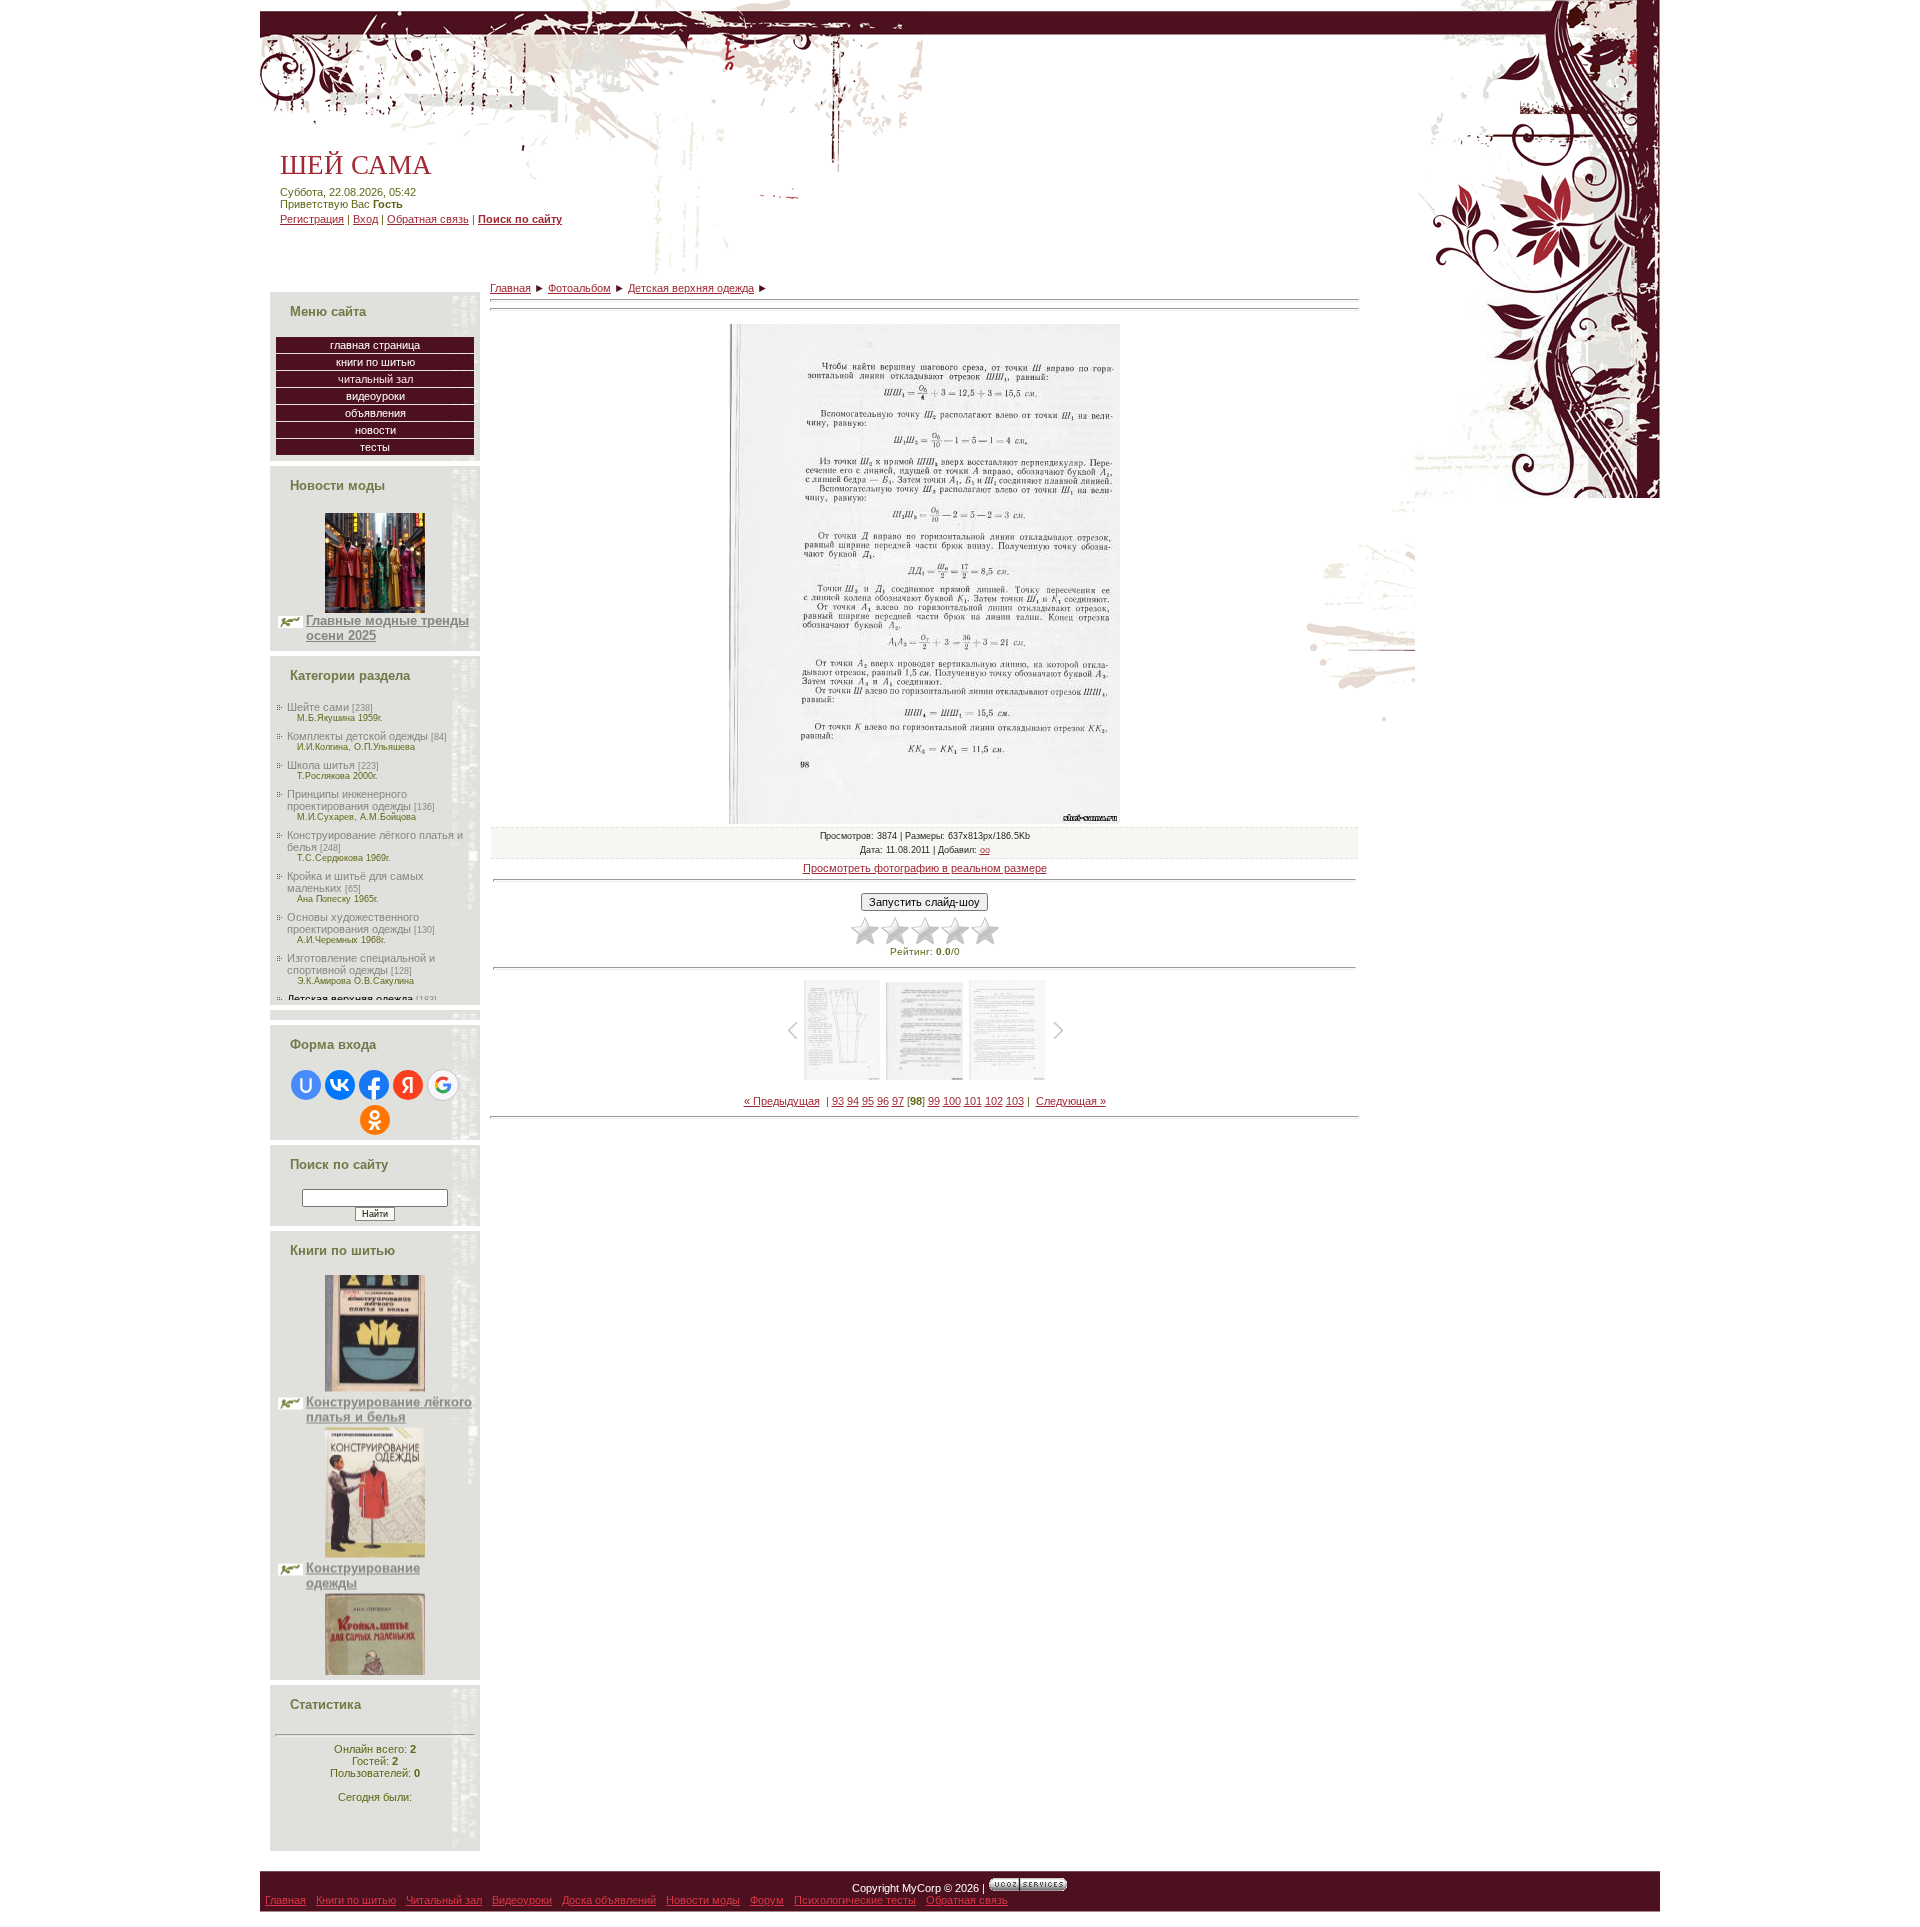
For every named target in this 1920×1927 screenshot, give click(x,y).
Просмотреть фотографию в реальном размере (925, 868)
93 (838, 1101)
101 (973, 1101)
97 (898, 1101)
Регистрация (312, 219)
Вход (365, 219)
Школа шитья (321, 765)
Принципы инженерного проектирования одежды (349, 800)
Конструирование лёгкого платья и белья (389, 1360)
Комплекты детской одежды (357, 736)
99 (934, 1101)
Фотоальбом (579, 288)
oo (985, 850)
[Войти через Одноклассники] (375, 1120)
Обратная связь (428, 219)
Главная (510, 288)
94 (853, 1101)
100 (952, 1101)
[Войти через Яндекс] (408, 1085)
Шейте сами (318, 707)
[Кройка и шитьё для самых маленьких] (375, 1670)
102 (994, 1101)
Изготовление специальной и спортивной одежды (361, 964)
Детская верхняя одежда (350, 999)
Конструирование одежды (363, 1526)
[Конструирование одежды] (375, 1504)
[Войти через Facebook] (374, 1085)
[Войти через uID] (306, 1085)
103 (1015, 1101)
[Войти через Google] (443, 1085)
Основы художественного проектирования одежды (353, 923)
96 (883, 1101)
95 (868, 1101)
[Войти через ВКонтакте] (340, 1085)
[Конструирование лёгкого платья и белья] (375, 1338)
